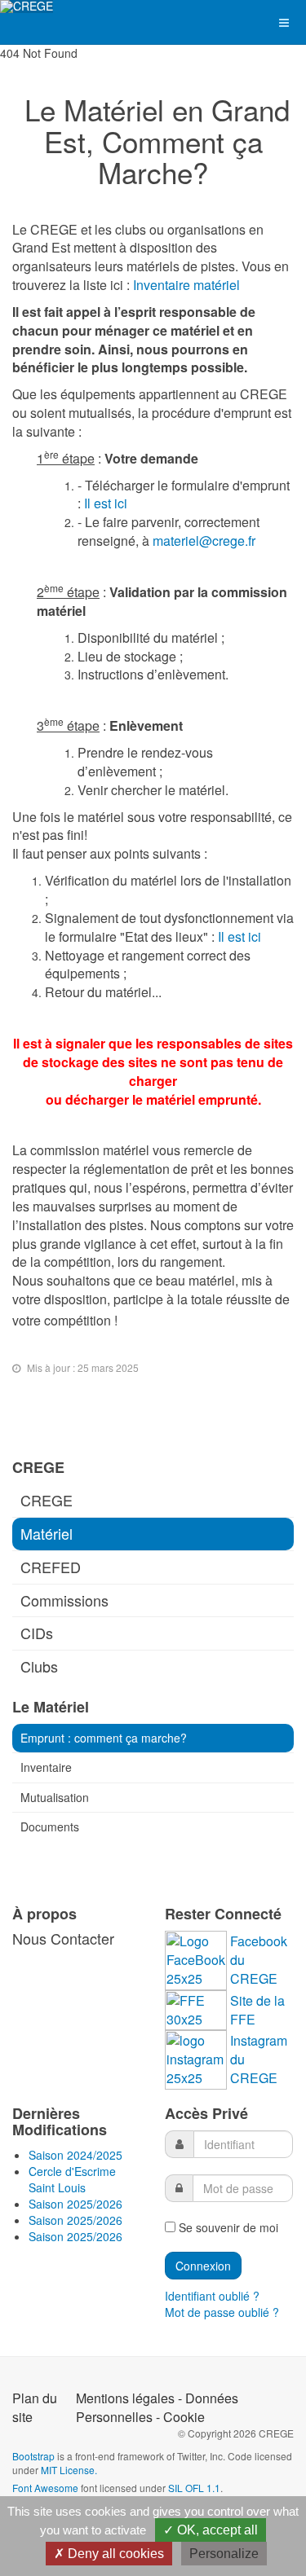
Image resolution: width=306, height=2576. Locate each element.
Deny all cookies (114, 2554)
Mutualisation (55, 1797)
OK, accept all (216, 2530)
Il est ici (106, 503)
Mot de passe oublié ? (222, 2312)
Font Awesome (45, 2488)
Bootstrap (33, 2456)
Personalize (224, 2554)
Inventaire (46, 1767)
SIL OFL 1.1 (194, 2488)
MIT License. (69, 2470)
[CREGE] (27, 7)
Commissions (64, 1600)
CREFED (51, 1567)
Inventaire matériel (186, 285)
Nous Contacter (63, 1938)
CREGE (47, 1500)
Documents (50, 1826)
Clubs (39, 1666)
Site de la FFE (257, 2010)
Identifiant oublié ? (212, 2296)
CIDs (37, 1633)
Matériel (47, 1533)
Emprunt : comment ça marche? (104, 1738)
